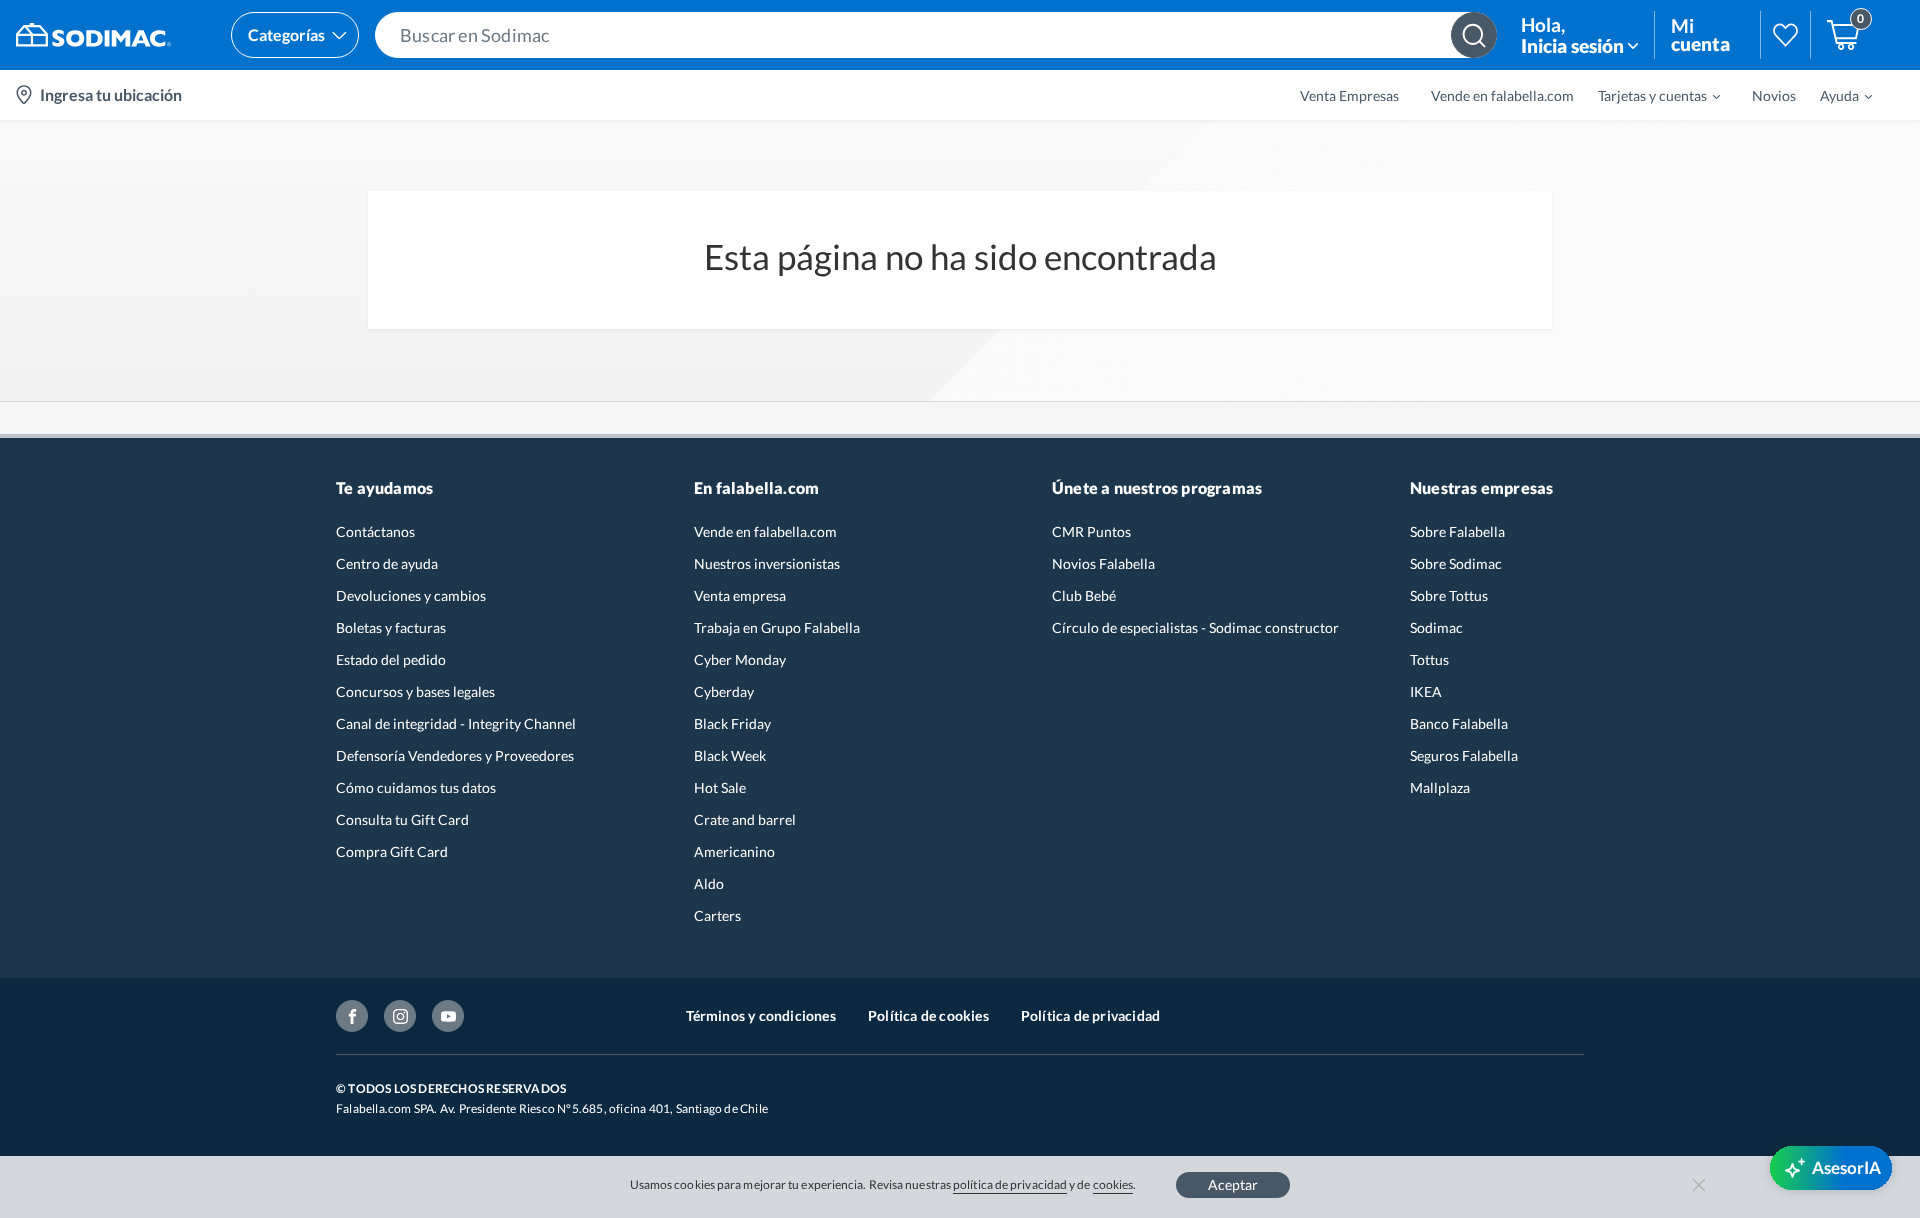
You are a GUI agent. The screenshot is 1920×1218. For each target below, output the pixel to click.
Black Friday (732, 723)
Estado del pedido (391, 659)
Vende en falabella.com (765, 531)
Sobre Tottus (1449, 595)
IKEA (1426, 691)
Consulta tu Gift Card (402, 819)
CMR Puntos (1091, 531)
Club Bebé (1084, 595)
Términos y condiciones (761, 1015)
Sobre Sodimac (1456, 563)
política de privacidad (1010, 1184)
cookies (1113, 1184)
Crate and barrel (745, 819)
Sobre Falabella (1457, 531)
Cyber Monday (740, 659)
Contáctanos (375, 531)
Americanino (734, 851)
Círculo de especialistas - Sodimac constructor (1195, 627)
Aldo (709, 883)
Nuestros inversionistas (767, 563)
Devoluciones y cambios (411, 595)
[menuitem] (1647, 95)
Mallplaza (1440, 787)
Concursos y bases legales (415, 691)
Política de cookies (928, 1015)
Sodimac (1436, 627)
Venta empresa (740, 595)
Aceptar (1233, 1184)
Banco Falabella (1459, 723)
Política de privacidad (1090, 1015)
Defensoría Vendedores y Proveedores (455, 755)
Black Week (730, 755)
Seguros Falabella (1464, 755)
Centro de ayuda (387, 563)
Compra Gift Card (392, 851)
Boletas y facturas (391, 627)
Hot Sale (720, 787)
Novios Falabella (1103, 563)
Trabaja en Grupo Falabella (777, 627)
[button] (936, 35)
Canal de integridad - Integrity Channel (456, 723)
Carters (717, 915)
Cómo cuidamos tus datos (416, 787)
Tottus (1429, 659)
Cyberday (724, 691)
